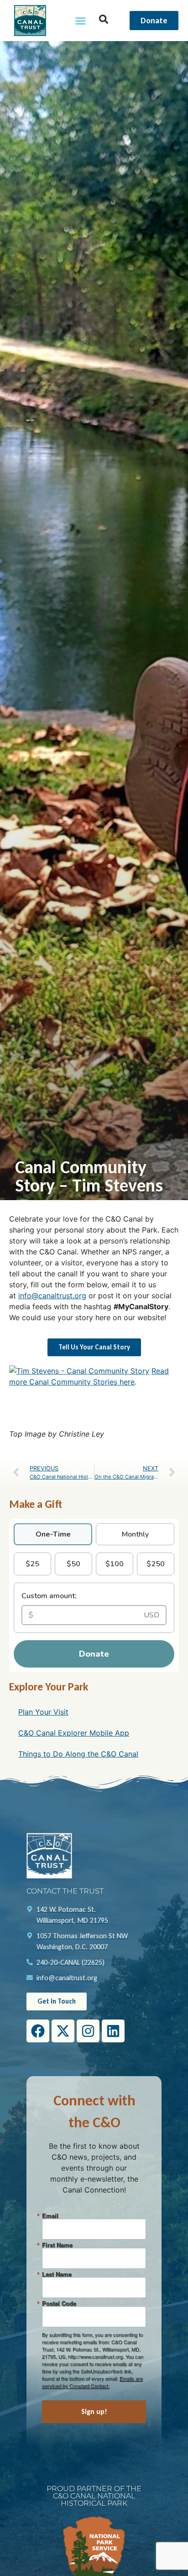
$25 (32, 1564)
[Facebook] (38, 2031)
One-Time (53, 1534)
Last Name (57, 2274)
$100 (115, 1564)
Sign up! (94, 2411)
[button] (81, 21)
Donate (94, 1654)
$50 (73, 1564)
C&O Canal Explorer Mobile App (74, 1733)
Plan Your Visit (43, 1712)
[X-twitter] (63, 2031)
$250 (156, 1564)
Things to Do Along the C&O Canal (78, 1754)
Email (50, 2216)
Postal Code (59, 2303)
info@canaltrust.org (52, 1296)
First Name (57, 2245)
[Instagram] (88, 2031)
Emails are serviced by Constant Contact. (92, 2382)
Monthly (135, 1534)
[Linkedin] (113, 2031)
